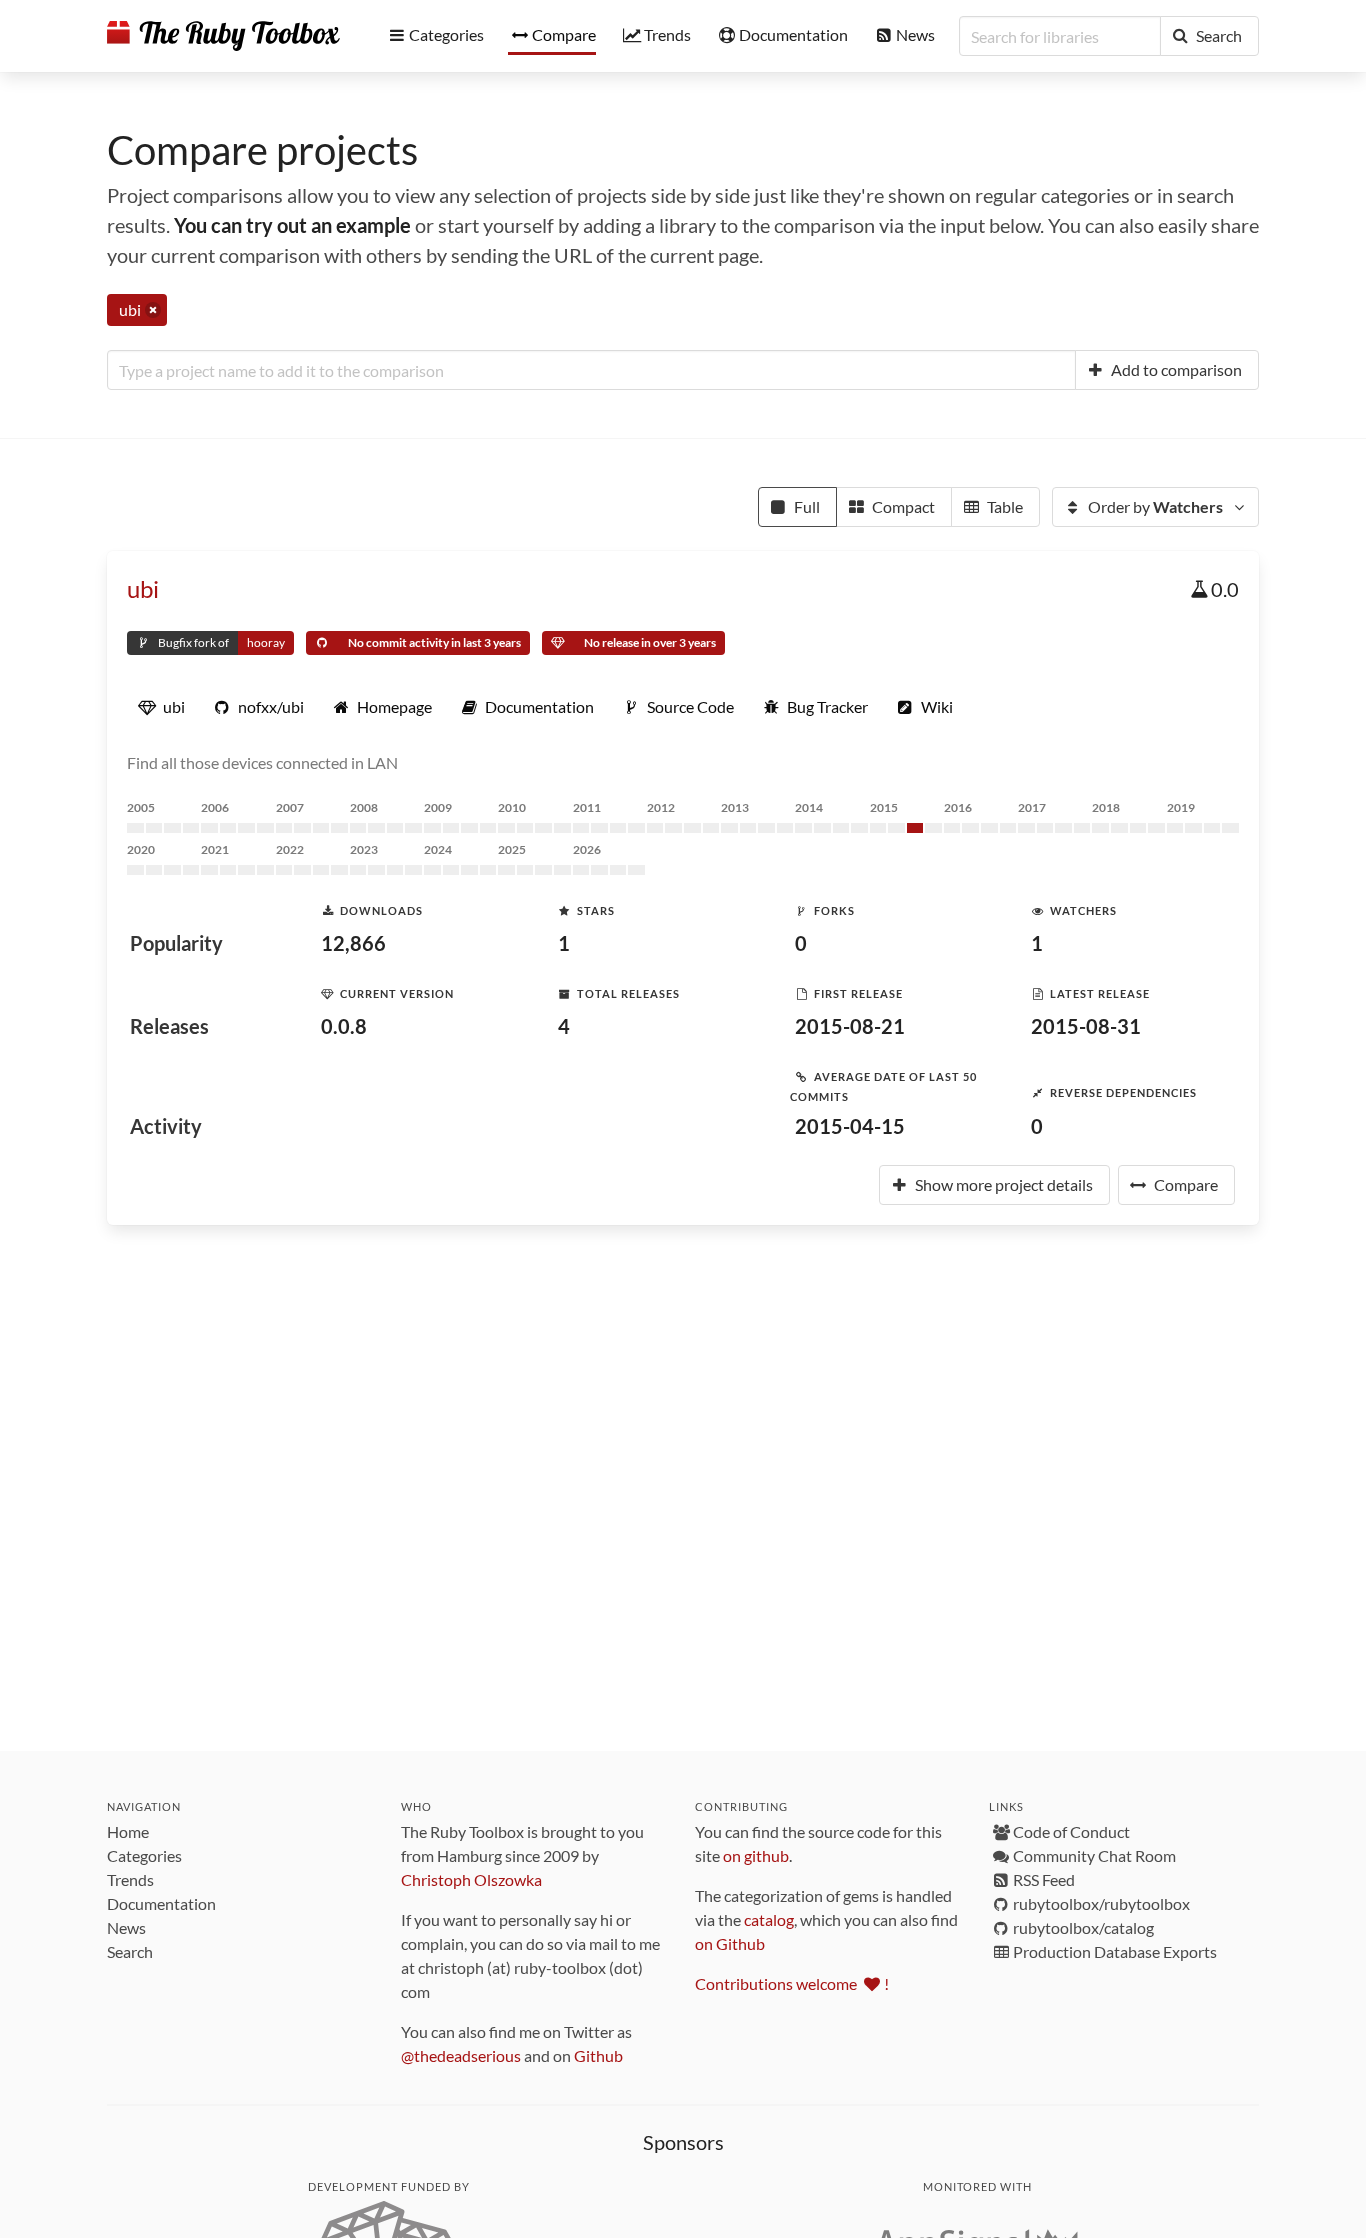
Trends (130, 1879)
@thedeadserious (461, 2055)
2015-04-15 (850, 1126)
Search (130, 1951)
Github (598, 2055)
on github (756, 1855)
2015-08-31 (1086, 1026)
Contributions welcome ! (792, 1983)
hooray (266, 642)
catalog (769, 1919)
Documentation (161, 1903)
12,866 (353, 943)
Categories (144, 1855)
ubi (143, 588)
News (126, 1927)
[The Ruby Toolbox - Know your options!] (223, 36)
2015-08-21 (850, 1026)
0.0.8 (344, 1026)
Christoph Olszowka (471, 1879)
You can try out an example (292, 225)
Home (128, 1831)
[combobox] (591, 370)
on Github (730, 1943)
